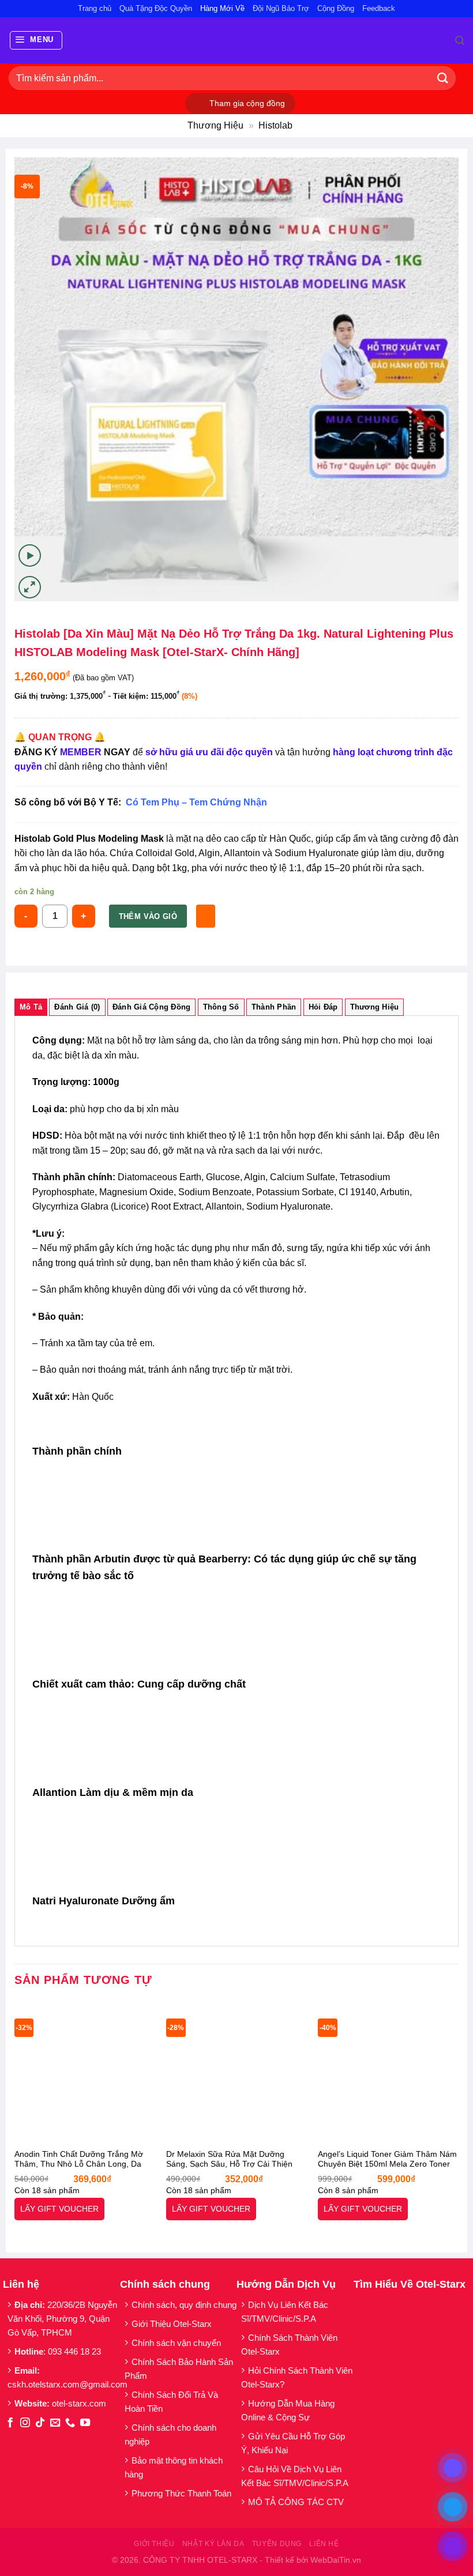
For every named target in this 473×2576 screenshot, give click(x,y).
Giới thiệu (154, 2544)
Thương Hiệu (215, 125)
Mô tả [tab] (31, 1007)
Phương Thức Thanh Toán (181, 2493)
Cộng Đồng (336, 8)
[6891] (206, 916)
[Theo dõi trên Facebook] (10, 2423)
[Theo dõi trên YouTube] (85, 2423)
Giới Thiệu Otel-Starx (172, 2324)
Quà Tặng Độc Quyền (156, 8)
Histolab (275, 125)
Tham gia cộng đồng (247, 103)
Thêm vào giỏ (148, 916)
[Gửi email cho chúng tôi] (55, 2423)
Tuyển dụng (277, 2544)
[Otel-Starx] (237, 40)
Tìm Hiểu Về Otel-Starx (410, 2284)
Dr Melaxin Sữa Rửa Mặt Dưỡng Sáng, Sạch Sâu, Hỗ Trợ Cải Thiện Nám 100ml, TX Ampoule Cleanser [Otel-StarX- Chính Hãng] (229, 2160)
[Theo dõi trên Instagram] (25, 2423)
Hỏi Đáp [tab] (323, 1007)
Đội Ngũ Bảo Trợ (281, 8)
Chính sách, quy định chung (184, 2305)
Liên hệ (324, 2544)
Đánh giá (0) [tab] (77, 1007)
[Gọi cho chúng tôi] (70, 2423)
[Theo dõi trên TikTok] (40, 2423)
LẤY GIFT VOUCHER (59, 2209)
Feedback (379, 8)
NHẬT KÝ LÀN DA (213, 2544)
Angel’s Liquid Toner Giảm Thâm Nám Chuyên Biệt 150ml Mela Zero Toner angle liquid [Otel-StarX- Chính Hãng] (387, 2160)
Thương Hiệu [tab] (375, 1007)
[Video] (30, 556)
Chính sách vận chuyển (176, 2343)
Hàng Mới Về (222, 8)
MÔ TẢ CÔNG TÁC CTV (296, 2502)
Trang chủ (95, 8)
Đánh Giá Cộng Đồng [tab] (152, 1007)
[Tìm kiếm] (460, 41)
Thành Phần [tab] (274, 1007)
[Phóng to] (30, 587)
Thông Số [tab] (221, 1007)
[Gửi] (443, 78)
